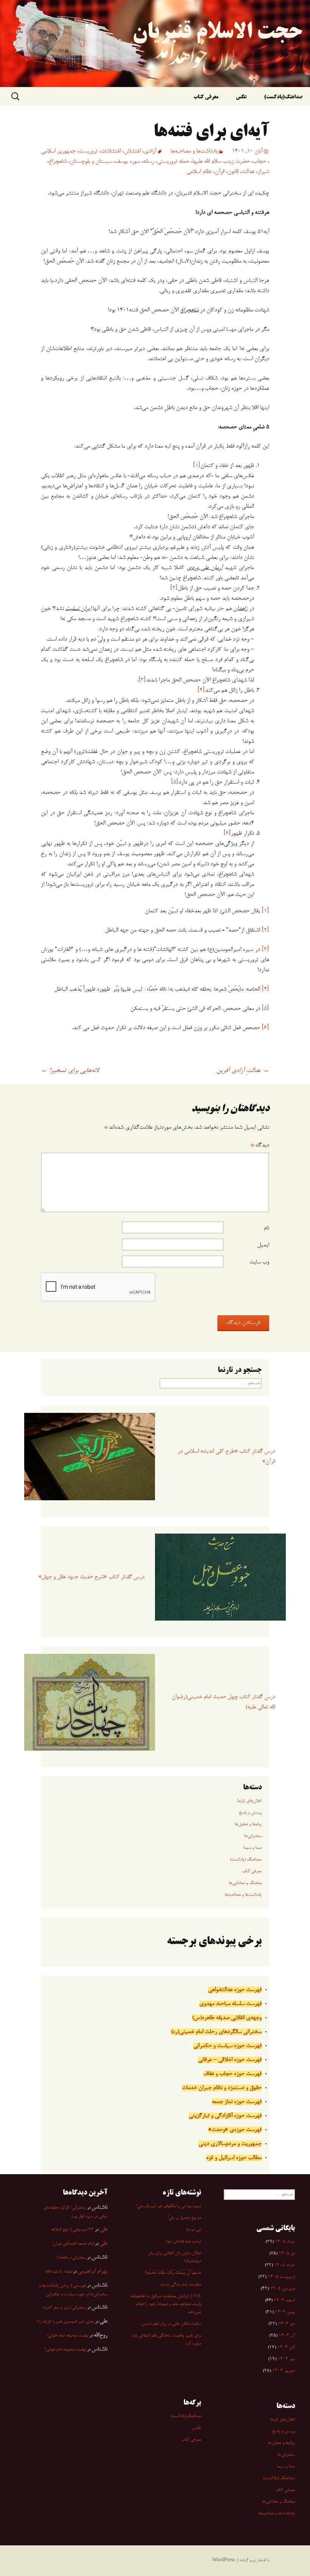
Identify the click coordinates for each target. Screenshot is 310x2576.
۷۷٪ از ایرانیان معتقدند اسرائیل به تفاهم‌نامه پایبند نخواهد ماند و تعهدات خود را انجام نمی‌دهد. (166, 2304)
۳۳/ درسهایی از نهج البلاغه (72, 2230)
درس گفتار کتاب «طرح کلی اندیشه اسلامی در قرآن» (226, 1457)
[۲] (174, 588)
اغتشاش (133, 151)
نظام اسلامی (199, 172)
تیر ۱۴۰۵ (287, 2254)
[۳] (142, 680)
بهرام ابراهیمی (92, 2271)
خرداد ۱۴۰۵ (284, 2265)
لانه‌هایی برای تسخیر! (70, 1071)
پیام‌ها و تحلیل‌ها (248, 1825)
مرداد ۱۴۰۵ (285, 2242)
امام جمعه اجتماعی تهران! (73, 2244)
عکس (241, 97)
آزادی (150, 151)
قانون (233, 172)
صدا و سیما (253, 1848)
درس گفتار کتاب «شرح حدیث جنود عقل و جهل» (91, 1577)
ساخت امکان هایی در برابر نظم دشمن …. (168, 2324)
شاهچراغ (58, 162)
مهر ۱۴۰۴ (286, 2359)
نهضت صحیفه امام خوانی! (68, 2336)
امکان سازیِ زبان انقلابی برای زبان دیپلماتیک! (174, 2257)
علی (103, 2229)
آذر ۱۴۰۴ (287, 2336)
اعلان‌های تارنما (249, 1801)
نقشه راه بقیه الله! (58, 2272)
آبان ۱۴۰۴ (286, 2347)
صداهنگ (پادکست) (246, 1860)
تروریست (88, 151)
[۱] (197, 466)
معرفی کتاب (206, 97)
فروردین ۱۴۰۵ (282, 2289)
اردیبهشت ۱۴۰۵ (281, 2277)
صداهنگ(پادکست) (283, 97)
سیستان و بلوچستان (91, 162)
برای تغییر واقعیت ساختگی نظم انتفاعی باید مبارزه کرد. (166, 2340)
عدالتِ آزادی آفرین (243, 1071)
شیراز (263, 172)
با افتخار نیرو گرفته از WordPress (241, 2560)
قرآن (220, 172)
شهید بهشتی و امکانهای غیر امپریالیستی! (169, 2206)
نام (267, 1228)
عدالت (248, 172)
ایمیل (263, 1245)
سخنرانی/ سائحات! (71, 2258)
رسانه (148, 162)
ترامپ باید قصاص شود (183, 2242)
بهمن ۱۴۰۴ (285, 2312)
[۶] (227, 834)
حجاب (260, 162)
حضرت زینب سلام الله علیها (221, 162)
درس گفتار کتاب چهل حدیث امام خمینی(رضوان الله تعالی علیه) (223, 1702)
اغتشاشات (111, 151)
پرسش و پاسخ (250, 1813)
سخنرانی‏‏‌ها (253, 1836)
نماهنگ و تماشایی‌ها (245, 1883)
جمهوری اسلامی (58, 151)
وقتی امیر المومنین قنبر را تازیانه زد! (65, 2322)
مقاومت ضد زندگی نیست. (180, 2285)
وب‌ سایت (259, 1262)
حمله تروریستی (173, 162)
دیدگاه (260, 1145)
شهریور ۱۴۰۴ (284, 2371)
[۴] (201, 691)
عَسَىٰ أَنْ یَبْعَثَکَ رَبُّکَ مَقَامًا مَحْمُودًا (173, 2273)
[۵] (175, 782)
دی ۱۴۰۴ (286, 2324)
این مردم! (194, 2230)
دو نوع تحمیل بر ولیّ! (184, 2218)
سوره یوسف (128, 162)
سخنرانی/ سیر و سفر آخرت (64, 2308)
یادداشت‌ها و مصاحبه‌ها (194, 151)
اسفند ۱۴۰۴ (284, 2301)
